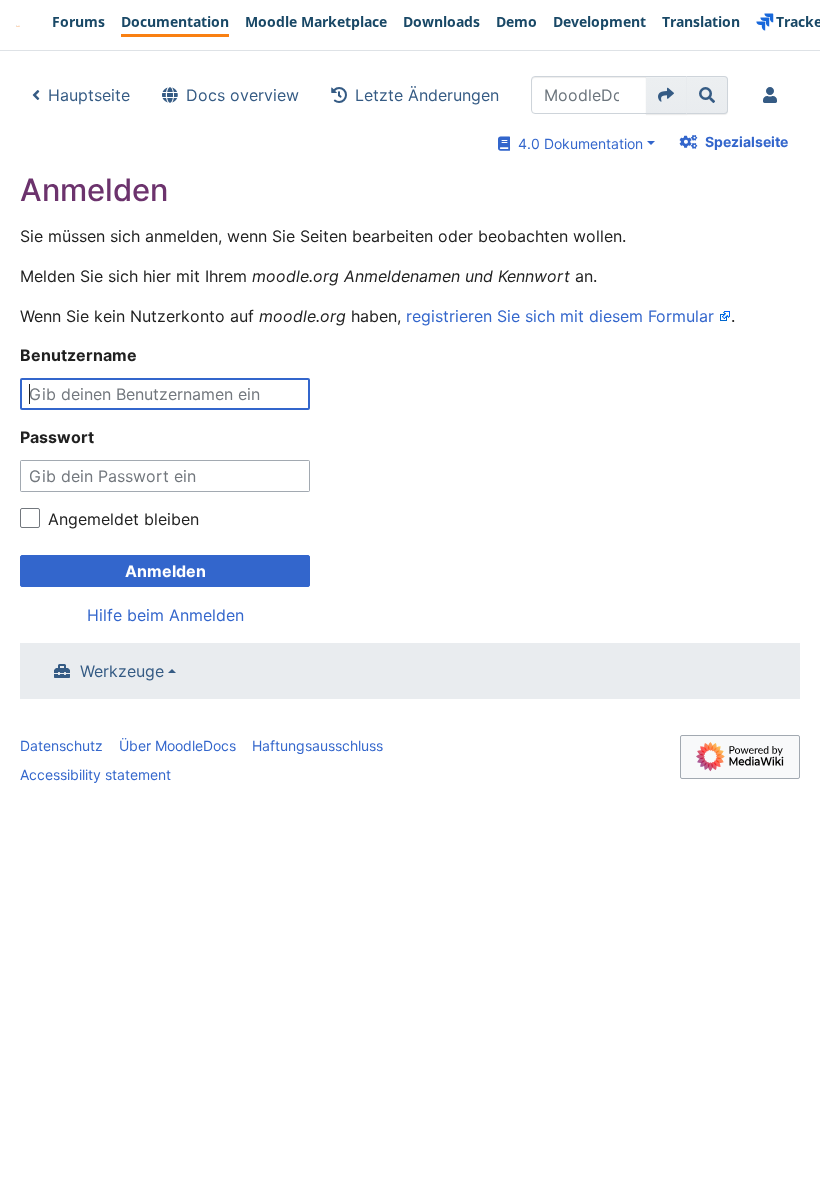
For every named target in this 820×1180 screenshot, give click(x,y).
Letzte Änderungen (427, 95)
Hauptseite (89, 95)
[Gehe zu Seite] (666, 95)
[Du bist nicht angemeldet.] (774, 95)
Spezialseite (746, 141)
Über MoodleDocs (177, 745)
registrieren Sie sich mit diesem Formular (560, 316)
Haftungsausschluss (317, 745)
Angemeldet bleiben (123, 519)
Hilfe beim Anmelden (165, 615)
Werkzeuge (122, 671)
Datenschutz (61, 745)
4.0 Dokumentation (576, 143)
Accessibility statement (95, 774)
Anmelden (165, 571)
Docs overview (242, 95)
